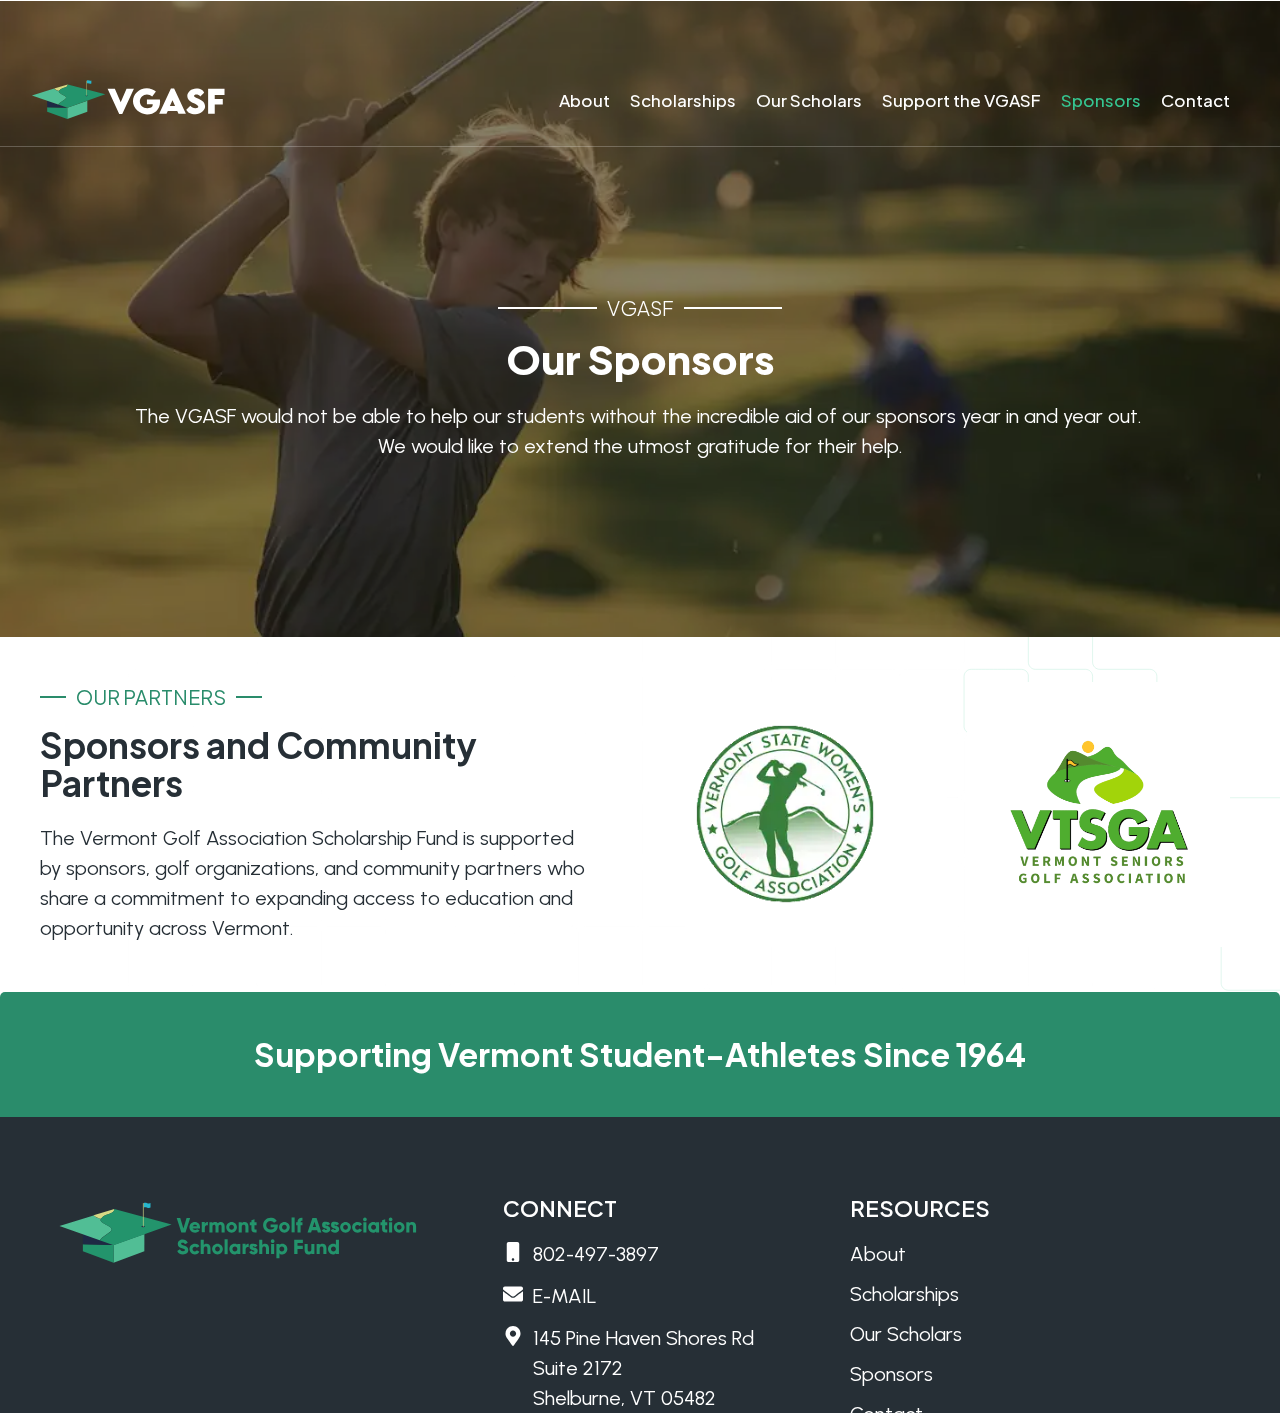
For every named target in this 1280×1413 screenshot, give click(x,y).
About (584, 100)
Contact (1195, 100)
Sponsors (1101, 100)
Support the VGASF (961, 100)
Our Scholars (809, 100)
